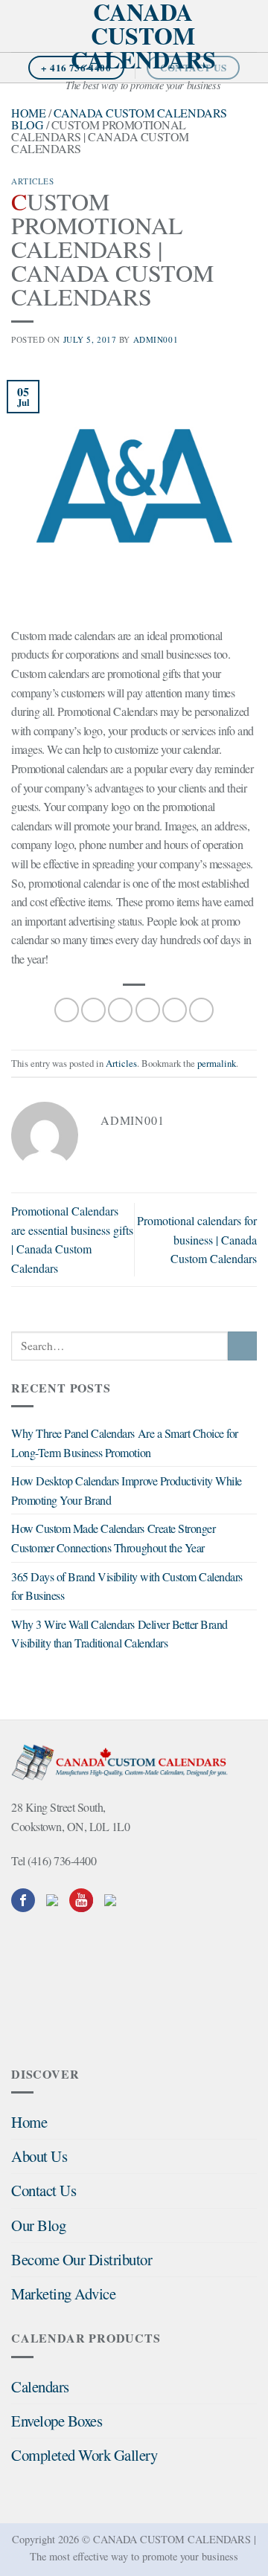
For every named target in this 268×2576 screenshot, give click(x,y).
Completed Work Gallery (84, 2455)
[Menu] (20, 26)
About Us (39, 2156)
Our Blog (38, 2225)
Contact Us (44, 2190)
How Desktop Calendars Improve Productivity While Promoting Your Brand (127, 1490)
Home (28, 113)
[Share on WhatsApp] (67, 1010)
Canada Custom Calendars (143, 36)
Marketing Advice (63, 2293)
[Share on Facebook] (93, 1010)
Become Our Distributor (82, 2259)
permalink (217, 1063)
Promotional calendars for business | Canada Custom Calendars (197, 1239)
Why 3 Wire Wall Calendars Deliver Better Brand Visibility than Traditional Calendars (119, 1634)
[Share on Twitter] (120, 1010)
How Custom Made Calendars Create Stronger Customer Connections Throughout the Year (113, 1538)
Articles (32, 181)
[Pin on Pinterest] (175, 1010)
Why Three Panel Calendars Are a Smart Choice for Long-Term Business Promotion (125, 1443)
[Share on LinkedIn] (201, 1010)
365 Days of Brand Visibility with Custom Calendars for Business (127, 1586)
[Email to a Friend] (148, 1010)
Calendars (40, 2386)
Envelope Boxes (57, 2421)
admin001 (156, 339)
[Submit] (242, 1346)
